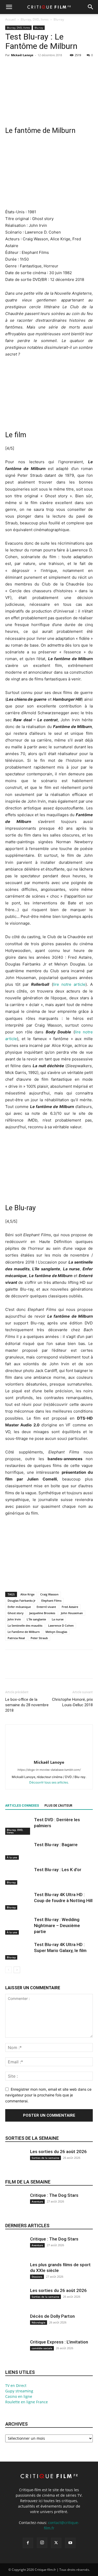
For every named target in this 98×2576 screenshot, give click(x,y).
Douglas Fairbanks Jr (22, 1601)
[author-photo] (49, 1755)
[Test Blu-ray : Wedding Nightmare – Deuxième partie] (18, 1926)
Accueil (10, 19)
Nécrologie (39, 2322)
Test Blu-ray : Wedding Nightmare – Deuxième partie (57, 1925)
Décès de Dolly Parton (52, 2316)
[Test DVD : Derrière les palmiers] (18, 1826)
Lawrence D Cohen (61, 1625)
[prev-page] (8, 1970)
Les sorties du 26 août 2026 (58, 2152)
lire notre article (69, 984)
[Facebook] (10, 67)
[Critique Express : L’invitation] (16, 2353)
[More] (59, 67)
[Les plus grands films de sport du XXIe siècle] (16, 2276)
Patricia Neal (16, 1638)
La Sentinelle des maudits (25, 1625)
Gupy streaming (19, 2391)
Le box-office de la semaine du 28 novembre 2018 (27, 1705)
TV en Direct (16, 2385)
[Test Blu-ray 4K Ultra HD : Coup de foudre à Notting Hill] (18, 1901)
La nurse (58, 1619)
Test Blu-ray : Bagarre (56, 1845)
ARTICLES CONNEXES (22, 1806)
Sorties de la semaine (32, 2138)
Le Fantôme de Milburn (24, 1632)
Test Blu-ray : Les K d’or (58, 1870)
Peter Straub (39, 1638)
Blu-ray (59, 19)
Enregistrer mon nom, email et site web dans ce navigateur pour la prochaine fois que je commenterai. (48, 2095)
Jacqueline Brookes (42, 1613)
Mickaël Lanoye (22, 55)
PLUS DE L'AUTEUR (58, 1806)
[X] (22, 67)
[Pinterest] (34, 67)
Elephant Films (51, 1601)
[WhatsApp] (47, 67)
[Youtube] (70, 2543)
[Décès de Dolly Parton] (16, 2327)
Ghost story (16, 1613)
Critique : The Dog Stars (54, 2195)
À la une (12, 1857)
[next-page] (17, 1970)
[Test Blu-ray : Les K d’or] (18, 1876)
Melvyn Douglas (56, 1632)
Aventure (37, 2201)
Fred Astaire (70, 1607)
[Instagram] (42, 2543)
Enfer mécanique (19, 1607)
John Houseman (72, 1613)
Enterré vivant (46, 1607)
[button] (9, 7)
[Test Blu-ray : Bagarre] (18, 1851)
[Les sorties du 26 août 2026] (16, 2163)
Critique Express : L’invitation (59, 2342)
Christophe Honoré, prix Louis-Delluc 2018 (72, 1702)
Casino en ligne (19, 2396)
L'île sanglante (36, 1619)
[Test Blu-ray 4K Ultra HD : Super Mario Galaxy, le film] (18, 1951)
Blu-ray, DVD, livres (35, 19)
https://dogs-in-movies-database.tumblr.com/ (49, 1770)
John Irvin (14, 1619)
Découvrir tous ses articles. (49, 1782)
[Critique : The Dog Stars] (16, 2206)
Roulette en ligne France (27, 2402)
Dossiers (37, 2277)
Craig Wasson (49, 1594)
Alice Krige (27, 1594)
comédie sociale (42, 2348)
